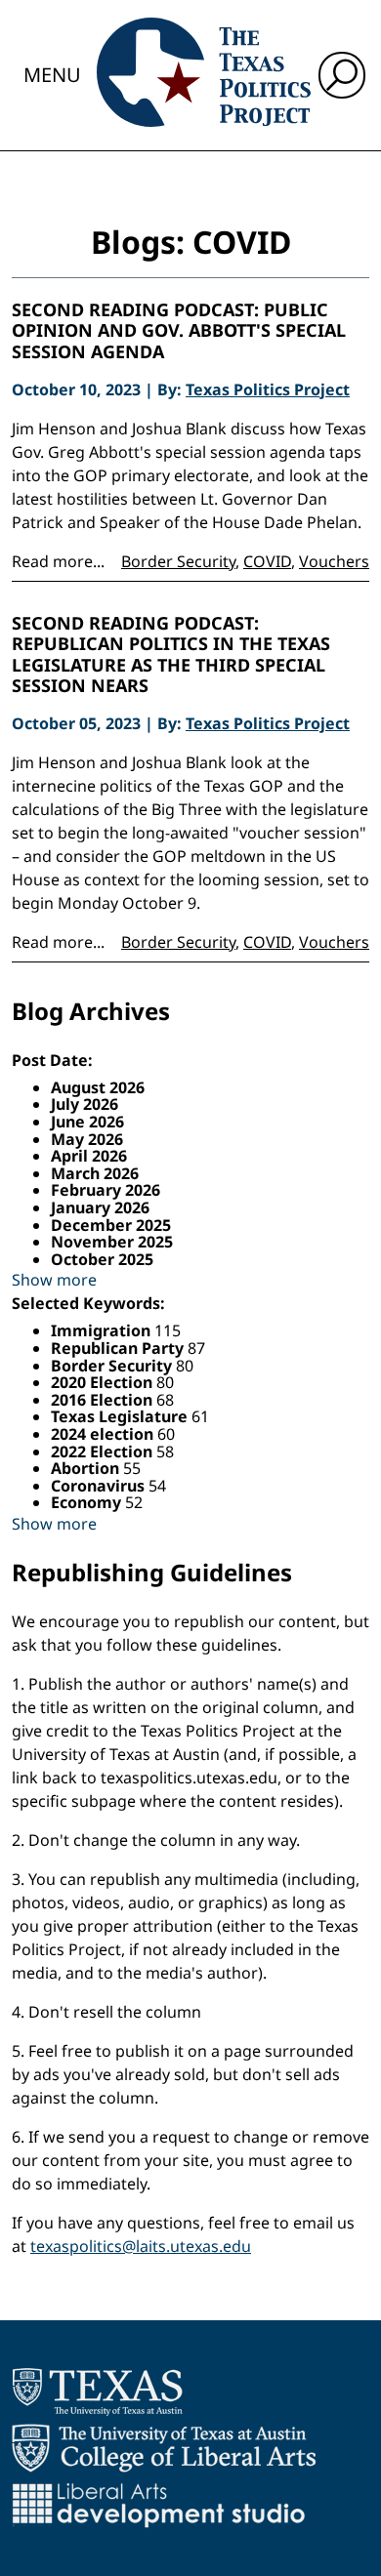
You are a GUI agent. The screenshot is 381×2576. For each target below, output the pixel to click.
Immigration (103, 1330)
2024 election (104, 1434)
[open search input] (342, 75)
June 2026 (87, 1122)
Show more (54, 1280)
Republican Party (119, 1348)
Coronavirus (100, 1486)
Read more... (58, 561)
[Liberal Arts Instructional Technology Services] (159, 2505)
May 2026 (87, 1139)
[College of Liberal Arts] (164, 2448)
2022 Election (104, 1452)
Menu (52, 75)
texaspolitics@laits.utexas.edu (141, 2246)
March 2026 (95, 1173)
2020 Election (104, 1382)
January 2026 (100, 1207)
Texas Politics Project (268, 389)
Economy (88, 1502)
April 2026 (89, 1156)
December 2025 (111, 1225)
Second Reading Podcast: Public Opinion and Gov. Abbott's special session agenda (179, 331)
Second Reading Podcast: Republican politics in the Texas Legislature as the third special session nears (171, 655)
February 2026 (106, 1190)
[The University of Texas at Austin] (97, 2392)
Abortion (87, 1468)
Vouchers (334, 561)
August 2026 (98, 1087)
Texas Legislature (121, 1416)
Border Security (178, 561)
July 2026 (85, 1104)
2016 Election (104, 1400)
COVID (267, 561)
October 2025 (102, 1259)
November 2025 (112, 1242)
